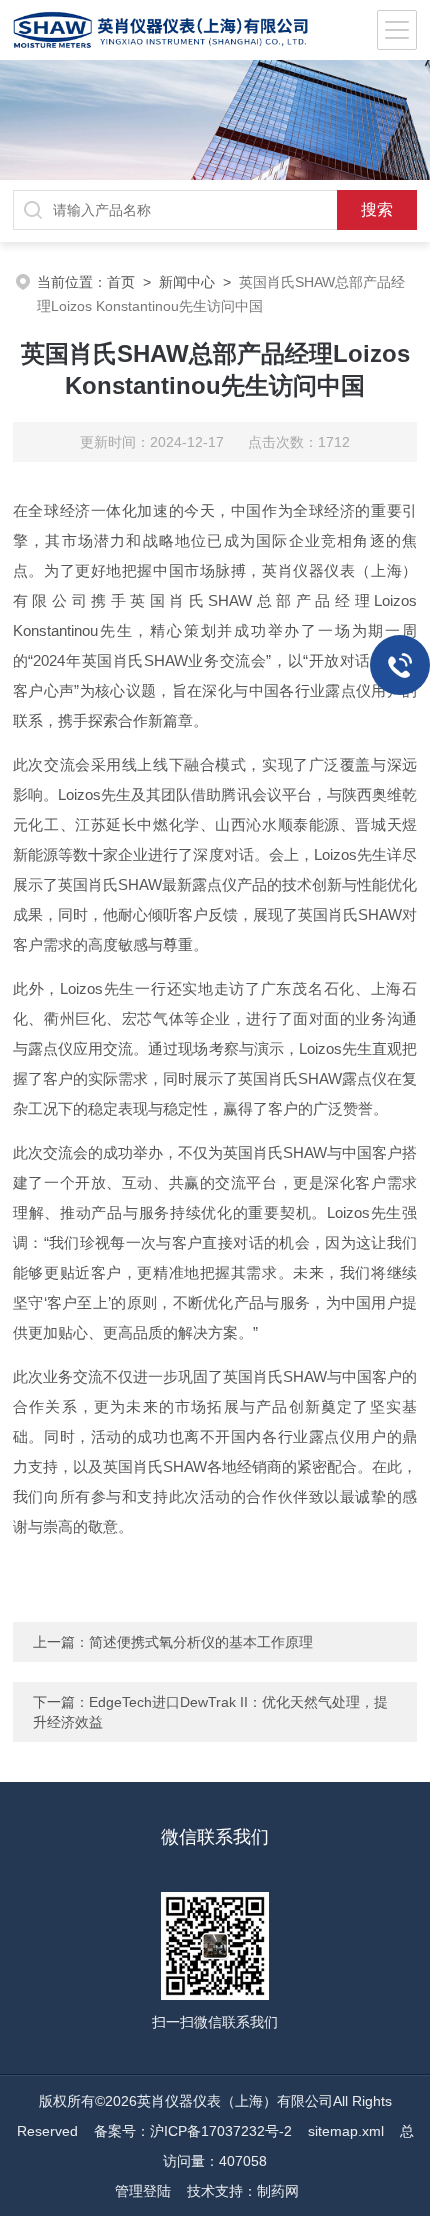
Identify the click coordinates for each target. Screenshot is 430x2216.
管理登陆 (143, 2191)
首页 (121, 282)
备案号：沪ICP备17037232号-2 (193, 2131)
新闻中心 (187, 282)
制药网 (278, 2191)
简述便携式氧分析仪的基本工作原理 (201, 1642)
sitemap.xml (346, 2131)
